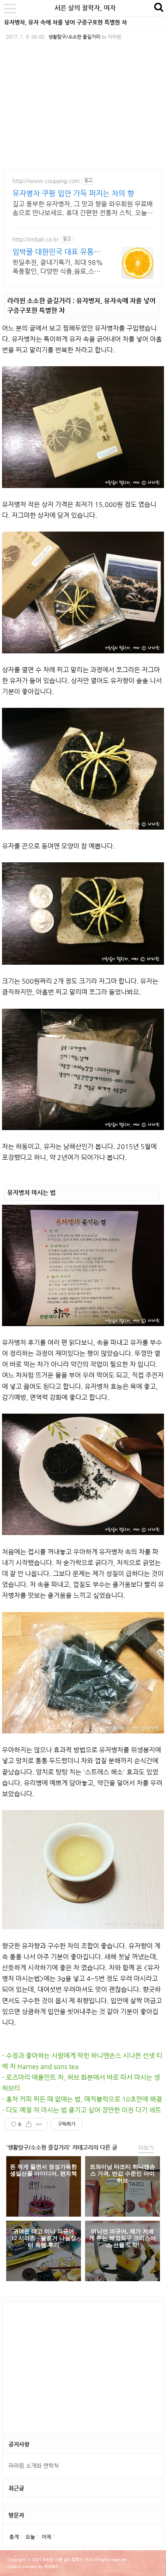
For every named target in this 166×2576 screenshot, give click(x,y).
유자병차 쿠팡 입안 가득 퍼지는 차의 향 (73, 193)
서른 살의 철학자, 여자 (85, 8)
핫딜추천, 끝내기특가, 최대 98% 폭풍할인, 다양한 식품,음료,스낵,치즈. (58, 267)
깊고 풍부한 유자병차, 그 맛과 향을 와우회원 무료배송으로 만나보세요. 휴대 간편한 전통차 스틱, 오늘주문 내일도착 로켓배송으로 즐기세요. (83, 209)
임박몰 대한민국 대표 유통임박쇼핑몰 (57, 252)
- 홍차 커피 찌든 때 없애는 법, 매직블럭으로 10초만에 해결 (82, 2099)
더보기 (146, 2148)
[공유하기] (29, 2124)
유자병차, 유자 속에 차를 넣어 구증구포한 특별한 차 (65, 22)
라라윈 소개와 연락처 (34, 2465)
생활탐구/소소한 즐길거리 (74, 37)
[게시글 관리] (39, 2124)
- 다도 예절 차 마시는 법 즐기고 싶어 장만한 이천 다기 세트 (82, 2110)
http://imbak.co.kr (35, 239)
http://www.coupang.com (46, 181)
